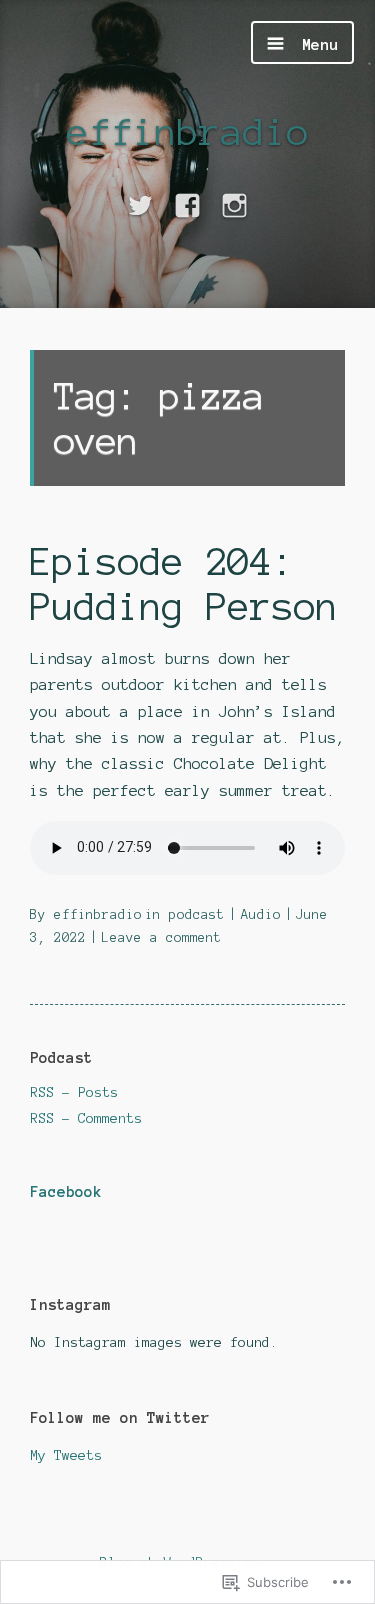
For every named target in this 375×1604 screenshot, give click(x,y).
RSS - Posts (74, 1092)
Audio (261, 915)
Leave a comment (162, 938)
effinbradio (188, 131)
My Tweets (66, 1455)
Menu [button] (315, 44)
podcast (197, 915)
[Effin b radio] (187, 206)
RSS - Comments (86, 1118)
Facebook (66, 1192)
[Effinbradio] (140, 206)
